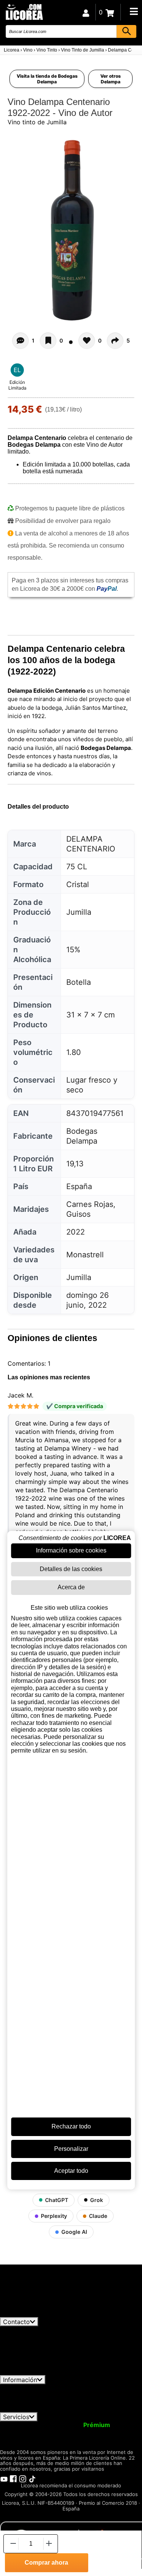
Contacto (16, 2322)
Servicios (16, 2417)
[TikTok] (32, 2478)
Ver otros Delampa (111, 79)
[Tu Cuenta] (86, 12)
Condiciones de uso (33, 2388)
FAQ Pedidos (86, 2394)
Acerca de (71, 1587)
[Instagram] (23, 2478)
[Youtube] (4, 2478)
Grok (97, 2200)
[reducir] (12, 2544)
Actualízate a (77, 2425)
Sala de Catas (70, 2439)
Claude (98, 2216)
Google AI (74, 2232)
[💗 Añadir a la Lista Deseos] (48, 341)
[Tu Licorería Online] (24, 12)
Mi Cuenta (20, 2425)
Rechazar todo (71, 2126)
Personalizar (71, 2149)
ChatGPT (57, 2200)
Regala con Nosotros (88, 2432)
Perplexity (54, 2216)
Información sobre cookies (71, 1550)
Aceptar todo (71, 2171)
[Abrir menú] (134, 11)
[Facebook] (13, 2478)
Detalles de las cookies (71, 1569)
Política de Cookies (60, 2402)
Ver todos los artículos (39, 2313)
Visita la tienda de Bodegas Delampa (47, 79)
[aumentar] (49, 2544)
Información (20, 2380)
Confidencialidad (93, 2388)
